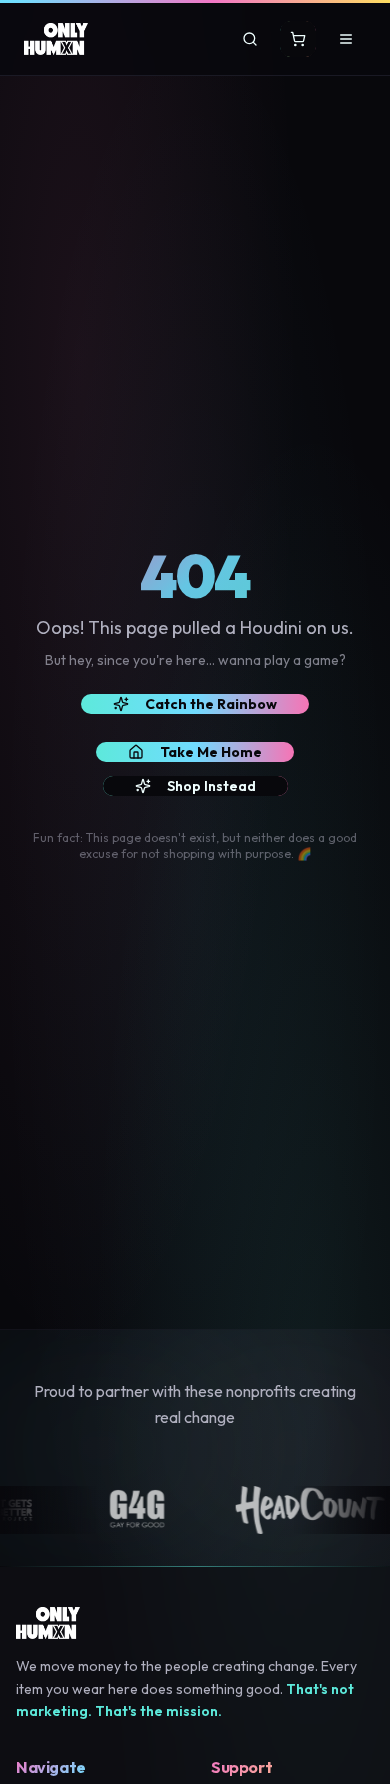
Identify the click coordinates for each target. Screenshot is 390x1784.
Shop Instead (211, 786)
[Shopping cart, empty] (298, 39)
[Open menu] (346, 39)
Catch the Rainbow (211, 704)
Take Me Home (211, 752)
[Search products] (250, 39)
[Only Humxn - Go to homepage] (56, 39)
